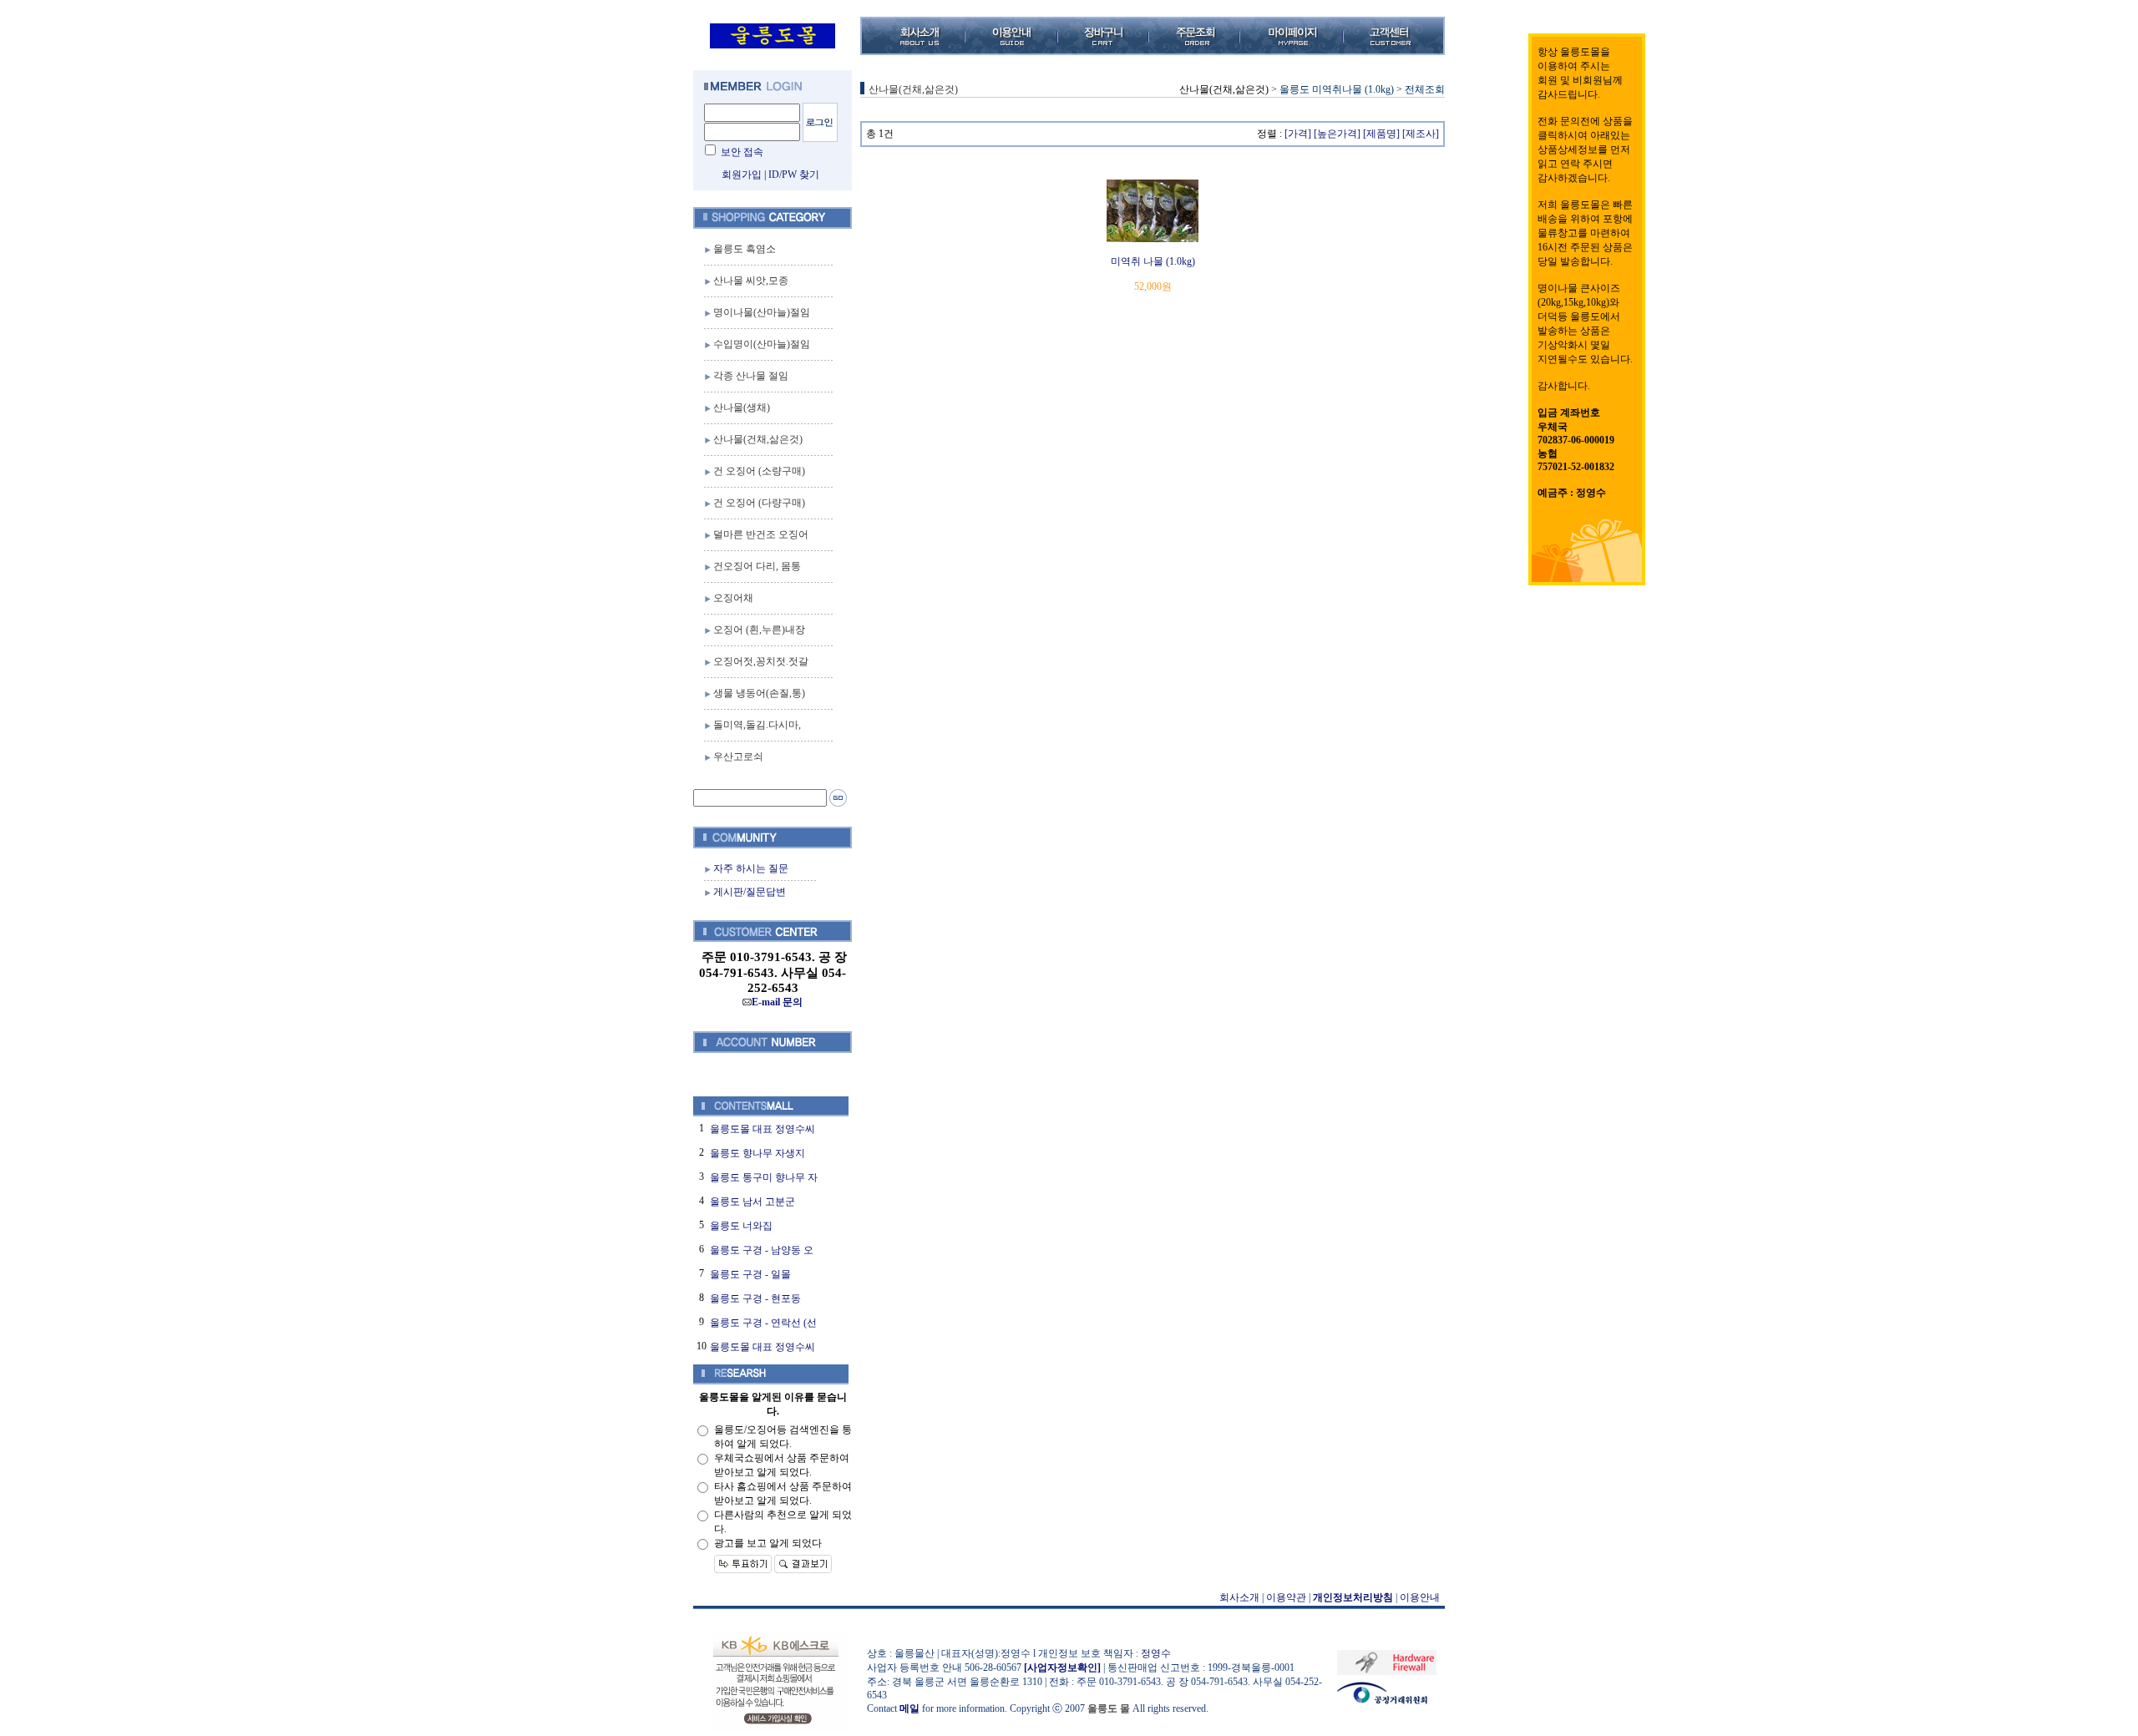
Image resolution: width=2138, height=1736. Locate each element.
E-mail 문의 (777, 1002)
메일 (909, 1708)
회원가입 (742, 175)
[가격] (1298, 134)
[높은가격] (1337, 134)
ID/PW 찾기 (794, 175)
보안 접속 (742, 152)
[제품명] (1381, 134)
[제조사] (1421, 134)
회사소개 (1239, 1597)
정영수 (1156, 1653)
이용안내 (1420, 1597)
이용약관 (1286, 1597)
